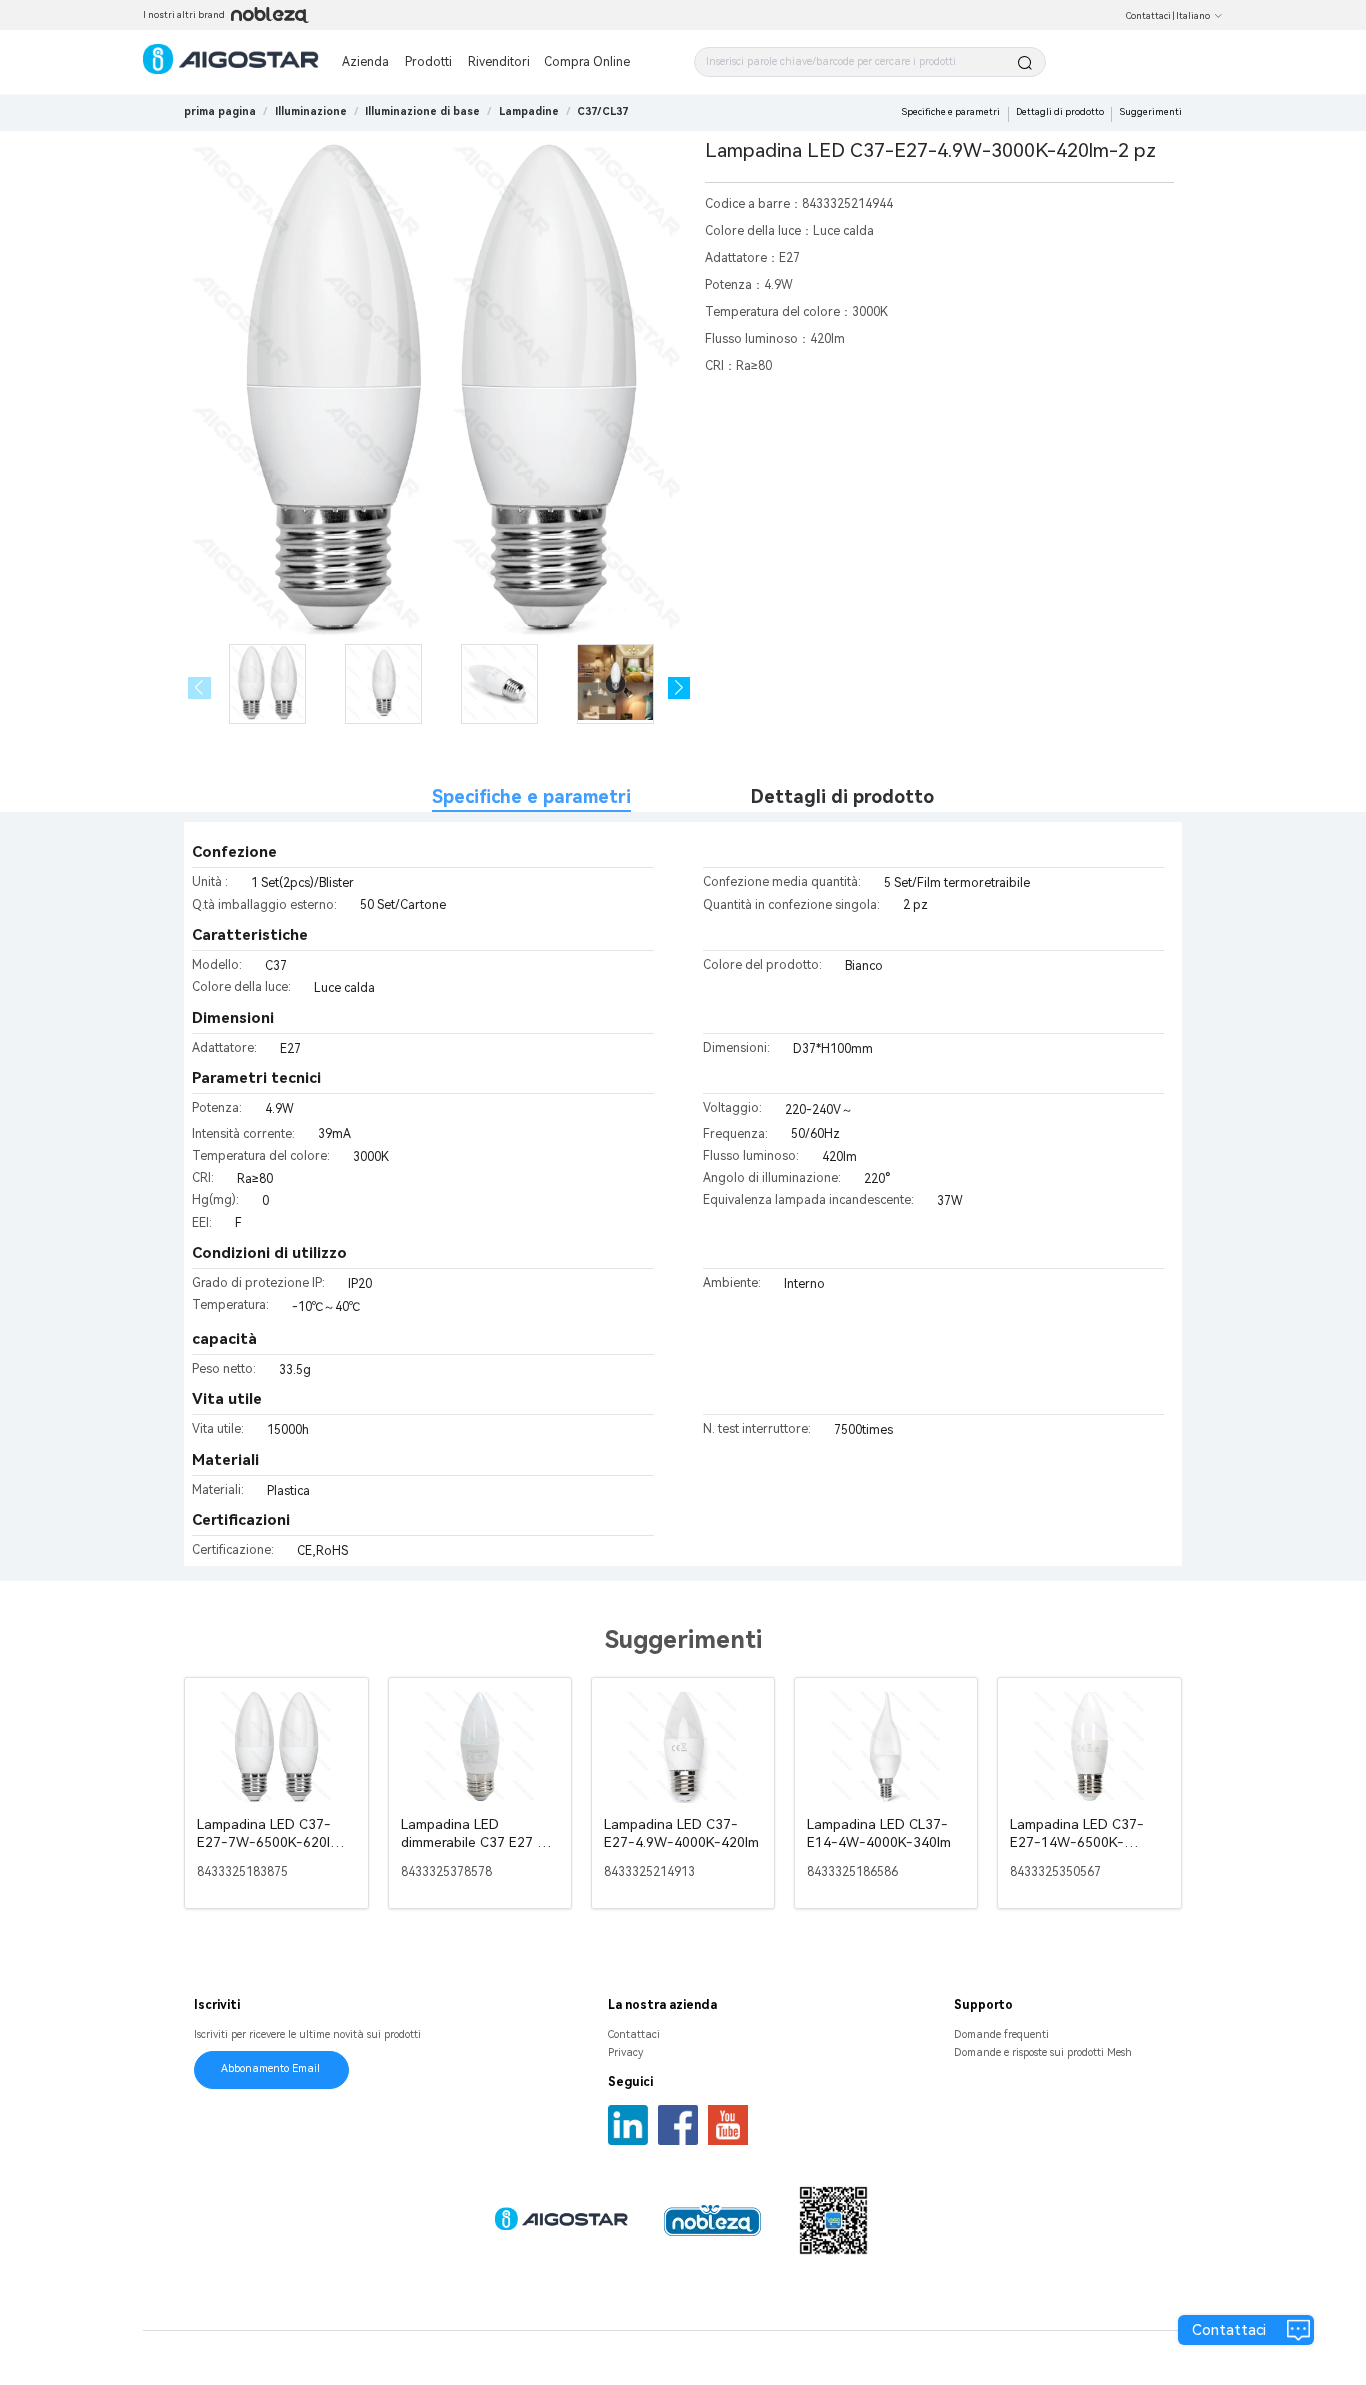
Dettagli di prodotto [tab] (842, 796)
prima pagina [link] (220, 111)
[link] (311, 111)
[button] (679, 688)
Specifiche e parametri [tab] (531, 796)
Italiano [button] (1193, 16)
